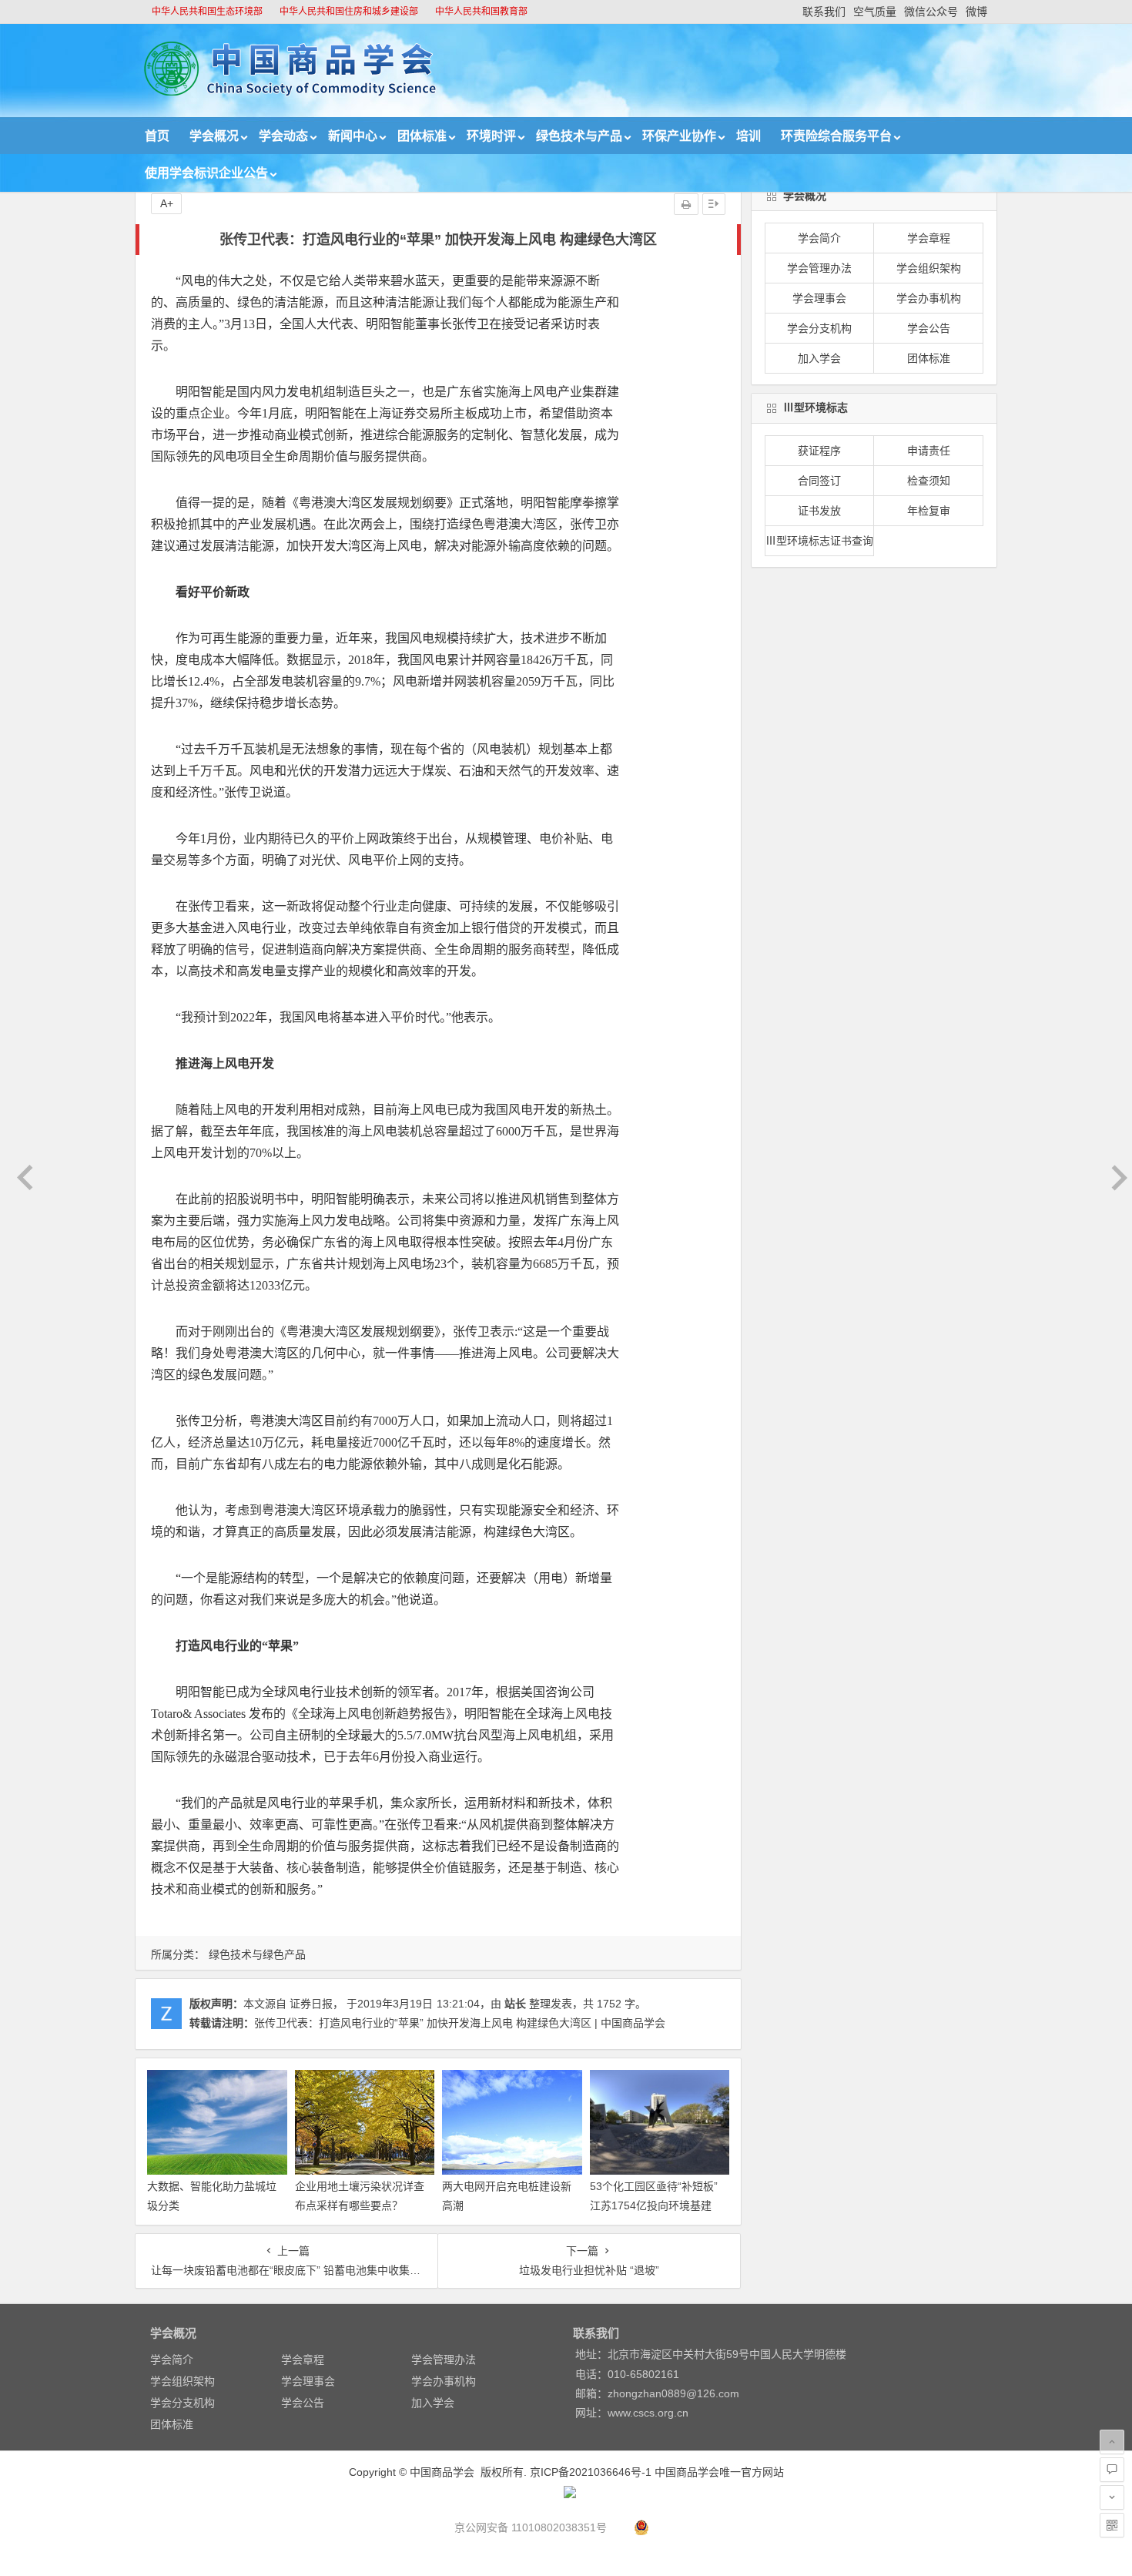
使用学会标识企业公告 (206, 173)
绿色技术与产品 (579, 136)
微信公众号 (931, 12)
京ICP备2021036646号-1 (591, 2472)
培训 (749, 136)
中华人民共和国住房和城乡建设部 (349, 12)
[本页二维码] (1112, 2525)
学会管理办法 (819, 268)
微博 (976, 12)
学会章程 (929, 238)
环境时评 (491, 136)
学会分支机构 (819, 328)
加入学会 (819, 358)
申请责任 (929, 451)
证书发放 (819, 511)
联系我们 (824, 12)
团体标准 (422, 136)
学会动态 (283, 136)
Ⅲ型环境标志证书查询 (819, 541)
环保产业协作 (679, 136)
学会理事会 (819, 298)
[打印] (686, 204)
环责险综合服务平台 (836, 136)
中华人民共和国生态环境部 (207, 12)
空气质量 (875, 12)
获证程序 (819, 451)
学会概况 (214, 136)
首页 (157, 136)
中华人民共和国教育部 (481, 12)
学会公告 (929, 328)
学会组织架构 (929, 268)
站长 (515, 2004)
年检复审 (929, 511)
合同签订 (819, 481)
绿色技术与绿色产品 (257, 1954)
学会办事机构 (929, 298)
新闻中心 (353, 136)
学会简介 (819, 238)
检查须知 (929, 481)
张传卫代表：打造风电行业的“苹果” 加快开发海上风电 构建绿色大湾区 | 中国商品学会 (460, 2023)
